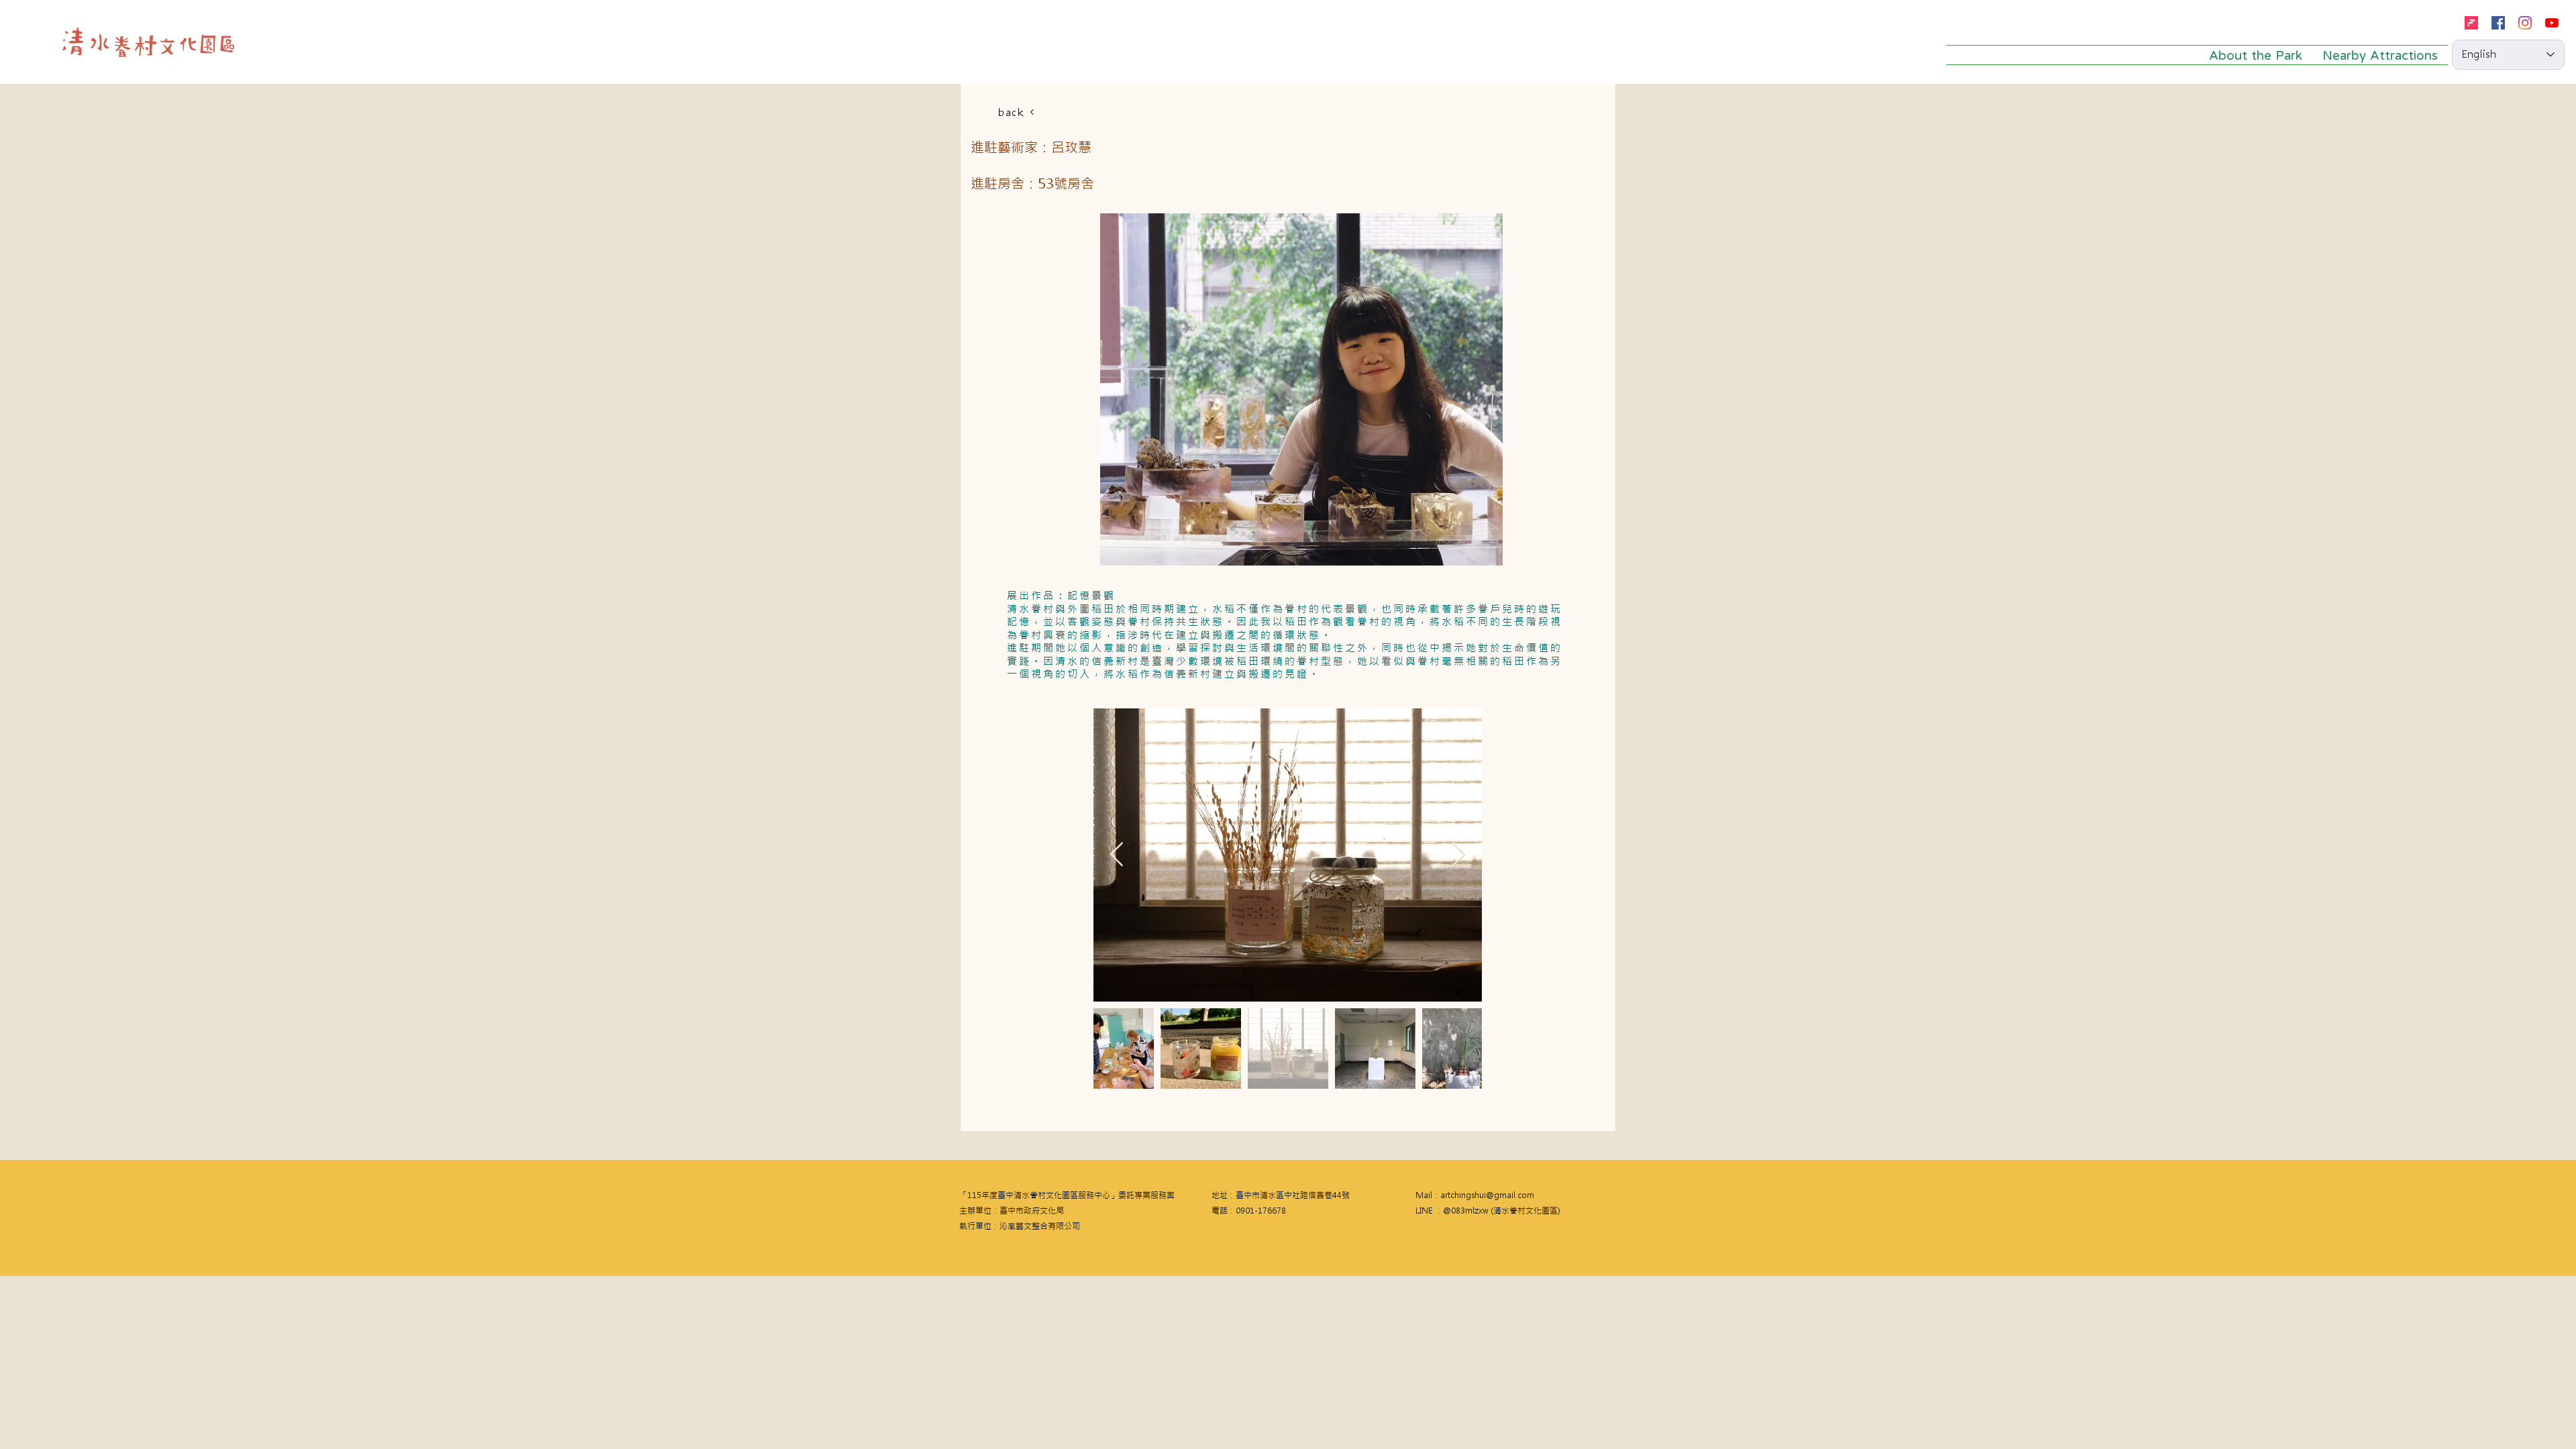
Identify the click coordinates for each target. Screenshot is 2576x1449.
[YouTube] (2552, 23)
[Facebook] (2498, 23)
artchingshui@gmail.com (1487, 1195)
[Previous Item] (1117, 855)
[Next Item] (1459, 855)
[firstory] (2471, 23)
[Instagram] (2525, 23)
